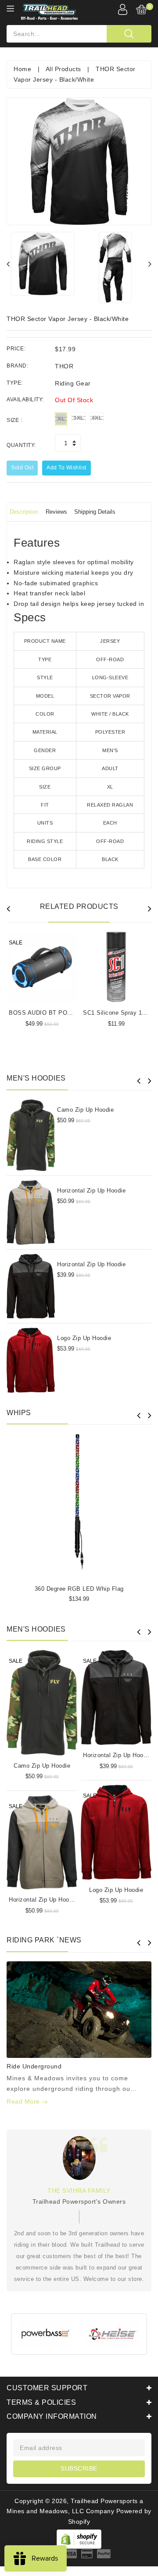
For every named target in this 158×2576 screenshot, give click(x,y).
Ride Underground (34, 2066)
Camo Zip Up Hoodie (85, 1110)
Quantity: (21, 445)
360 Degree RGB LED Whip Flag (79, 1589)
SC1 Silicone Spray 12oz (117, 1013)
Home (22, 69)
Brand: (17, 366)
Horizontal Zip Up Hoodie (91, 1191)
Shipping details (95, 512)
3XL (79, 418)
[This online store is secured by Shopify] (79, 2539)
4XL (97, 418)
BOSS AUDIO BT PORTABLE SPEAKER (65, 1013)
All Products (63, 69)
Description (24, 512)
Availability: (25, 400)
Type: (15, 383)
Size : (14, 420)
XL (61, 419)
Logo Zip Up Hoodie (84, 1338)
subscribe (79, 2468)
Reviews (56, 512)
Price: (16, 349)
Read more (24, 2101)
